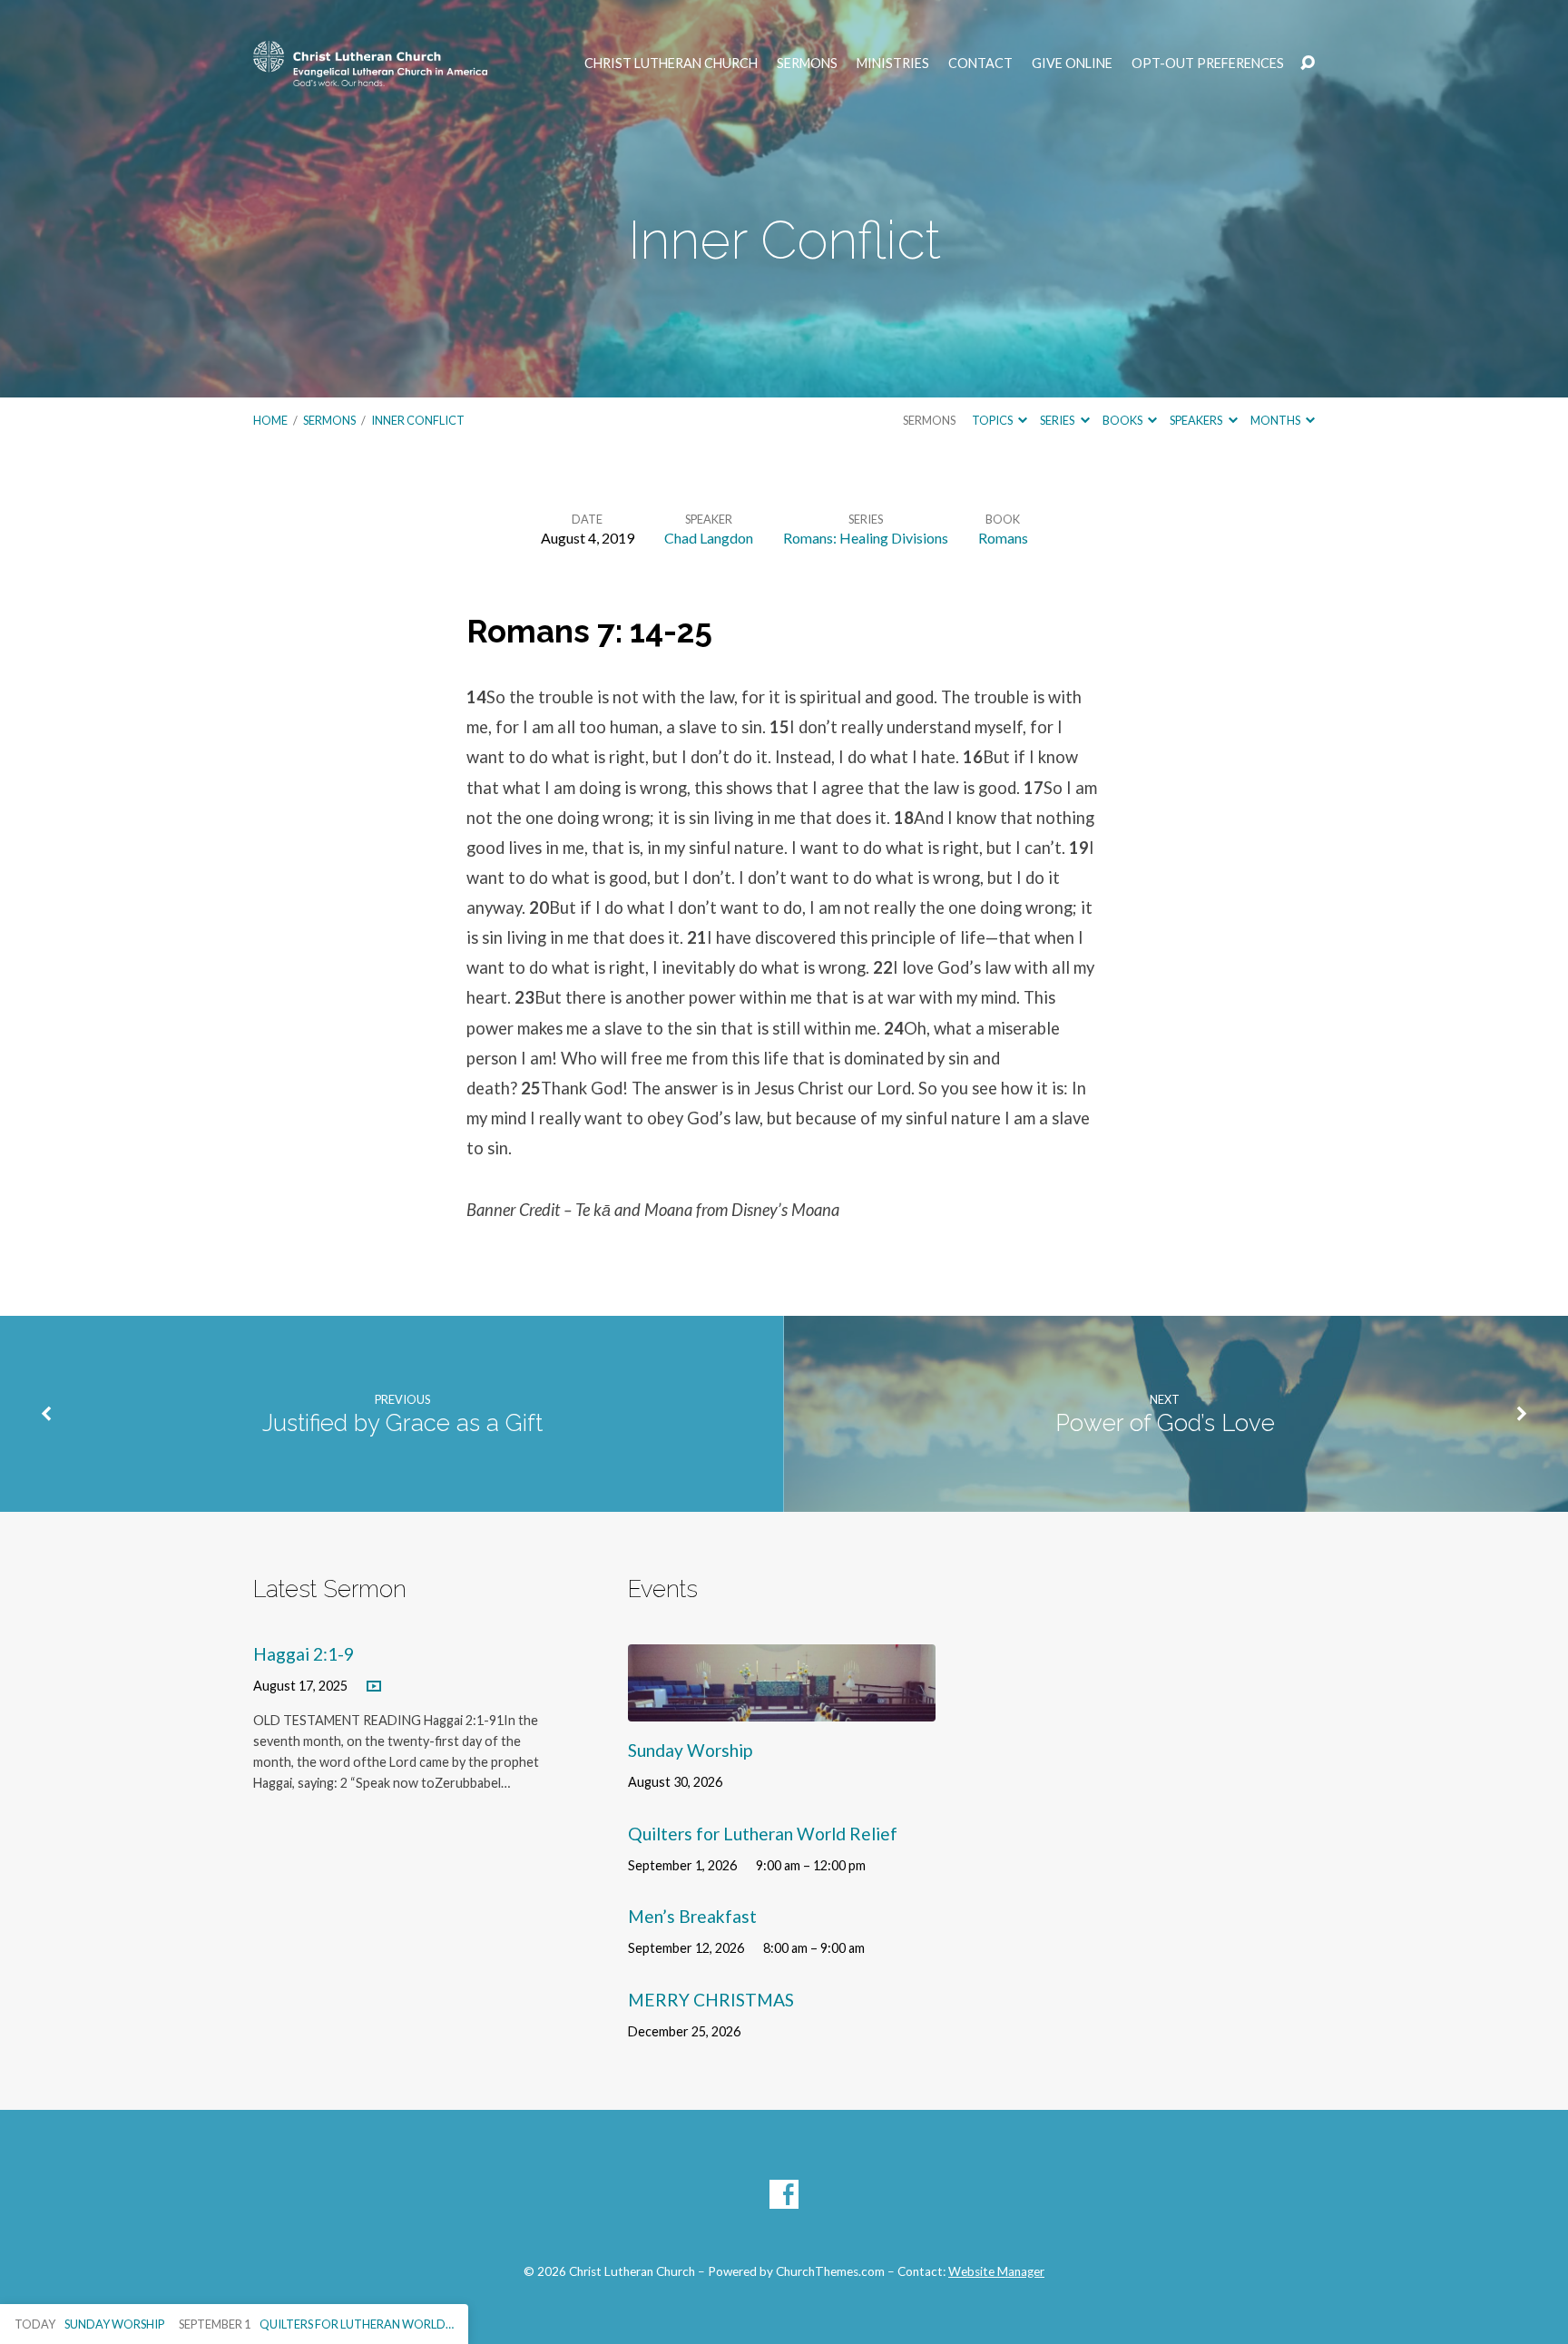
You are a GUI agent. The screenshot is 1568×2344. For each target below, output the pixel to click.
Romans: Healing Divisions (866, 538)
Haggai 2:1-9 (304, 1654)
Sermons (807, 64)
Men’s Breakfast (692, 1916)
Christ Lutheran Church (671, 64)
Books (1123, 420)
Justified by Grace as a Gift (402, 1423)
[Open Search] (1308, 64)
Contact (980, 64)
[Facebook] (784, 2194)
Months (1276, 420)
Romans (1003, 538)
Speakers (1197, 420)
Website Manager (996, 2271)
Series (1058, 420)
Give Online (1072, 64)
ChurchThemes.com (830, 2271)
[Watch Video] (374, 1687)
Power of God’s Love (1165, 1423)
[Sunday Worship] (782, 1707)
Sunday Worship (690, 1750)
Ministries (893, 64)
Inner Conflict (418, 420)
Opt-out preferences (1208, 64)
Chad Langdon (709, 538)
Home (270, 420)
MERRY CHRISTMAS (711, 2000)
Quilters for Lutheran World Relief (763, 1834)
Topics (993, 420)
